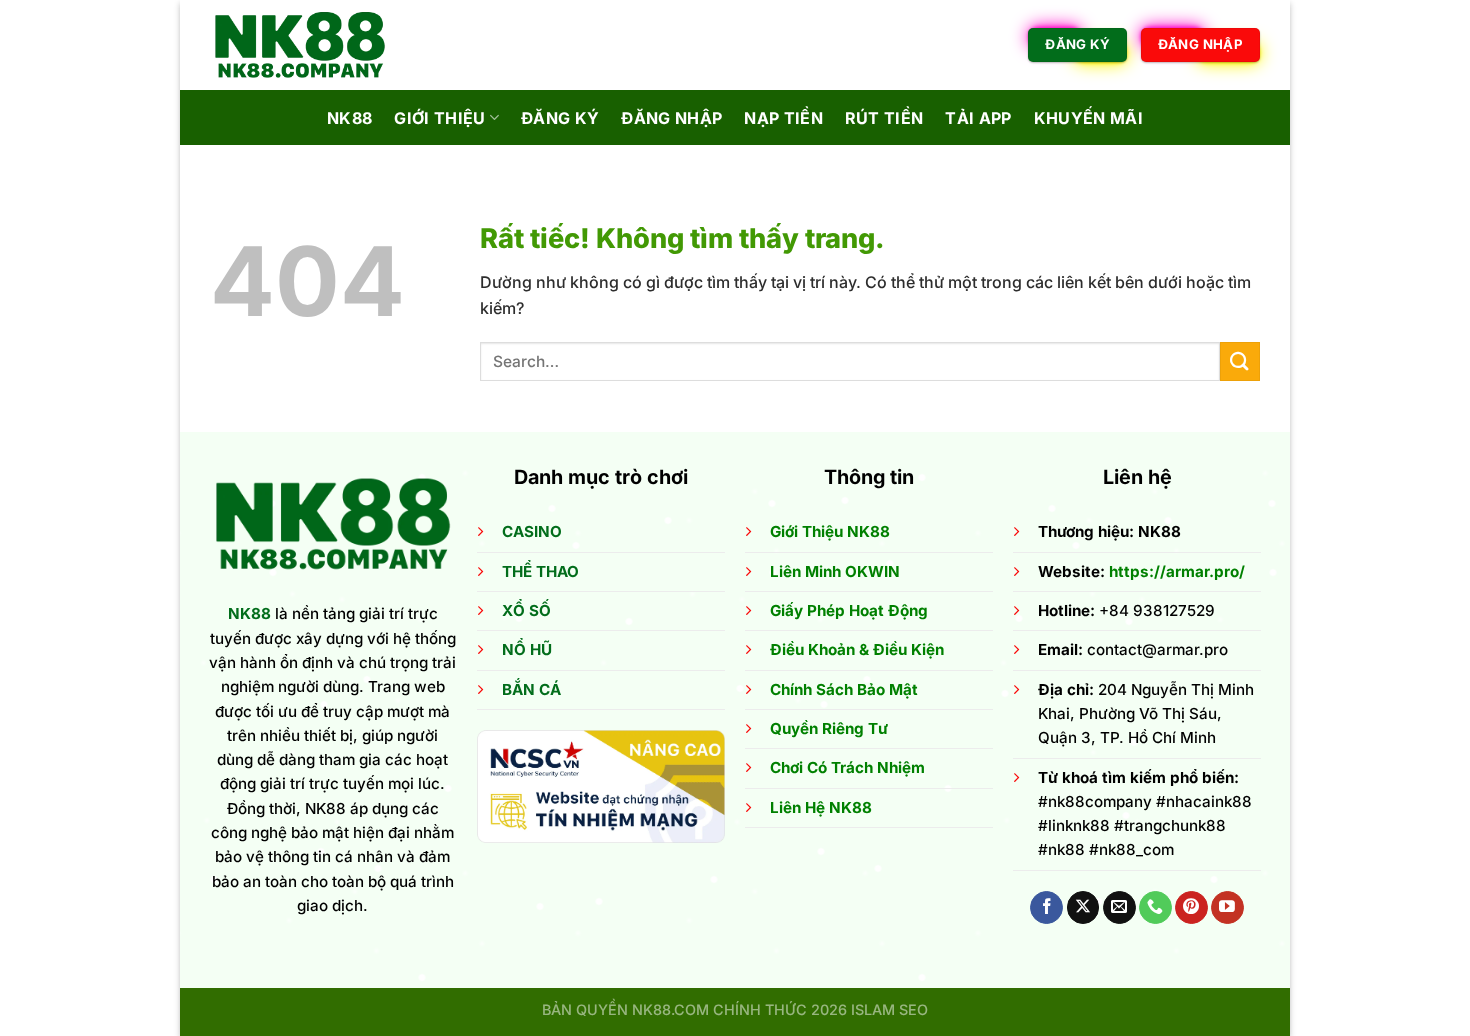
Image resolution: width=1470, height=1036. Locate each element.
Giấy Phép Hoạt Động (849, 610)
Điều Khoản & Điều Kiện (857, 649)
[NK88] (310, 45)
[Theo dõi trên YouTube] (1227, 908)
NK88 (349, 118)
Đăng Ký (560, 118)
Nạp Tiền (783, 118)
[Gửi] (1240, 361)
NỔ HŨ (527, 649)
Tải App (978, 118)
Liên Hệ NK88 (821, 807)
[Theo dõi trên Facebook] (1046, 908)
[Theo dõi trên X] (1083, 908)
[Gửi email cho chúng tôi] (1119, 908)
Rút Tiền (884, 118)
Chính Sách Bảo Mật (844, 689)
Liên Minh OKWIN (835, 571)
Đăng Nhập (671, 118)
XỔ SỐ (526, 610)
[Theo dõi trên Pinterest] (1191, 908)
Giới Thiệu (439, 118)
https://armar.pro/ (1177, 571)
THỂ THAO (540, 571)
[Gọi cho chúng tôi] (1155, 908)
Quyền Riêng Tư (829, 728)
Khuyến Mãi (1088, 118)
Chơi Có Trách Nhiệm (847, 767)
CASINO (532, 531)
